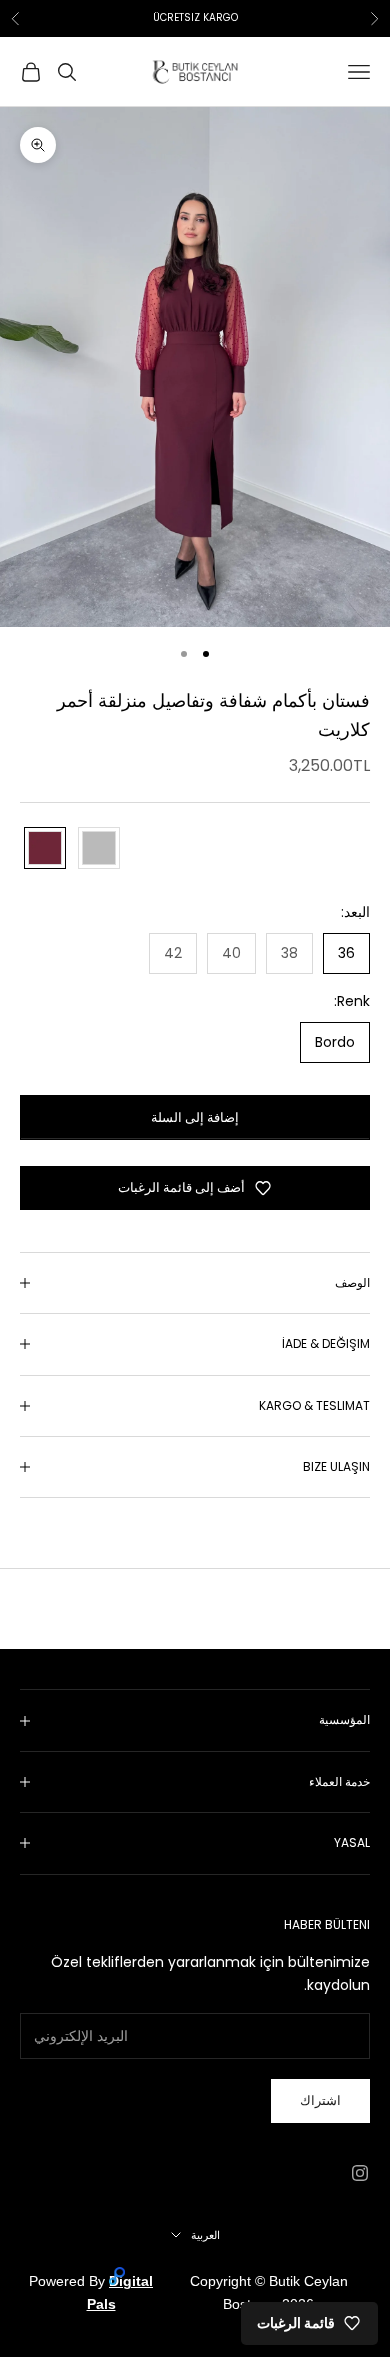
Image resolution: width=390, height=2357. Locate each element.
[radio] (43, 848)
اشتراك (320, 2100)
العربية (205, 2235)
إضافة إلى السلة (195, 1117)
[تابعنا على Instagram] (360, 2173)
